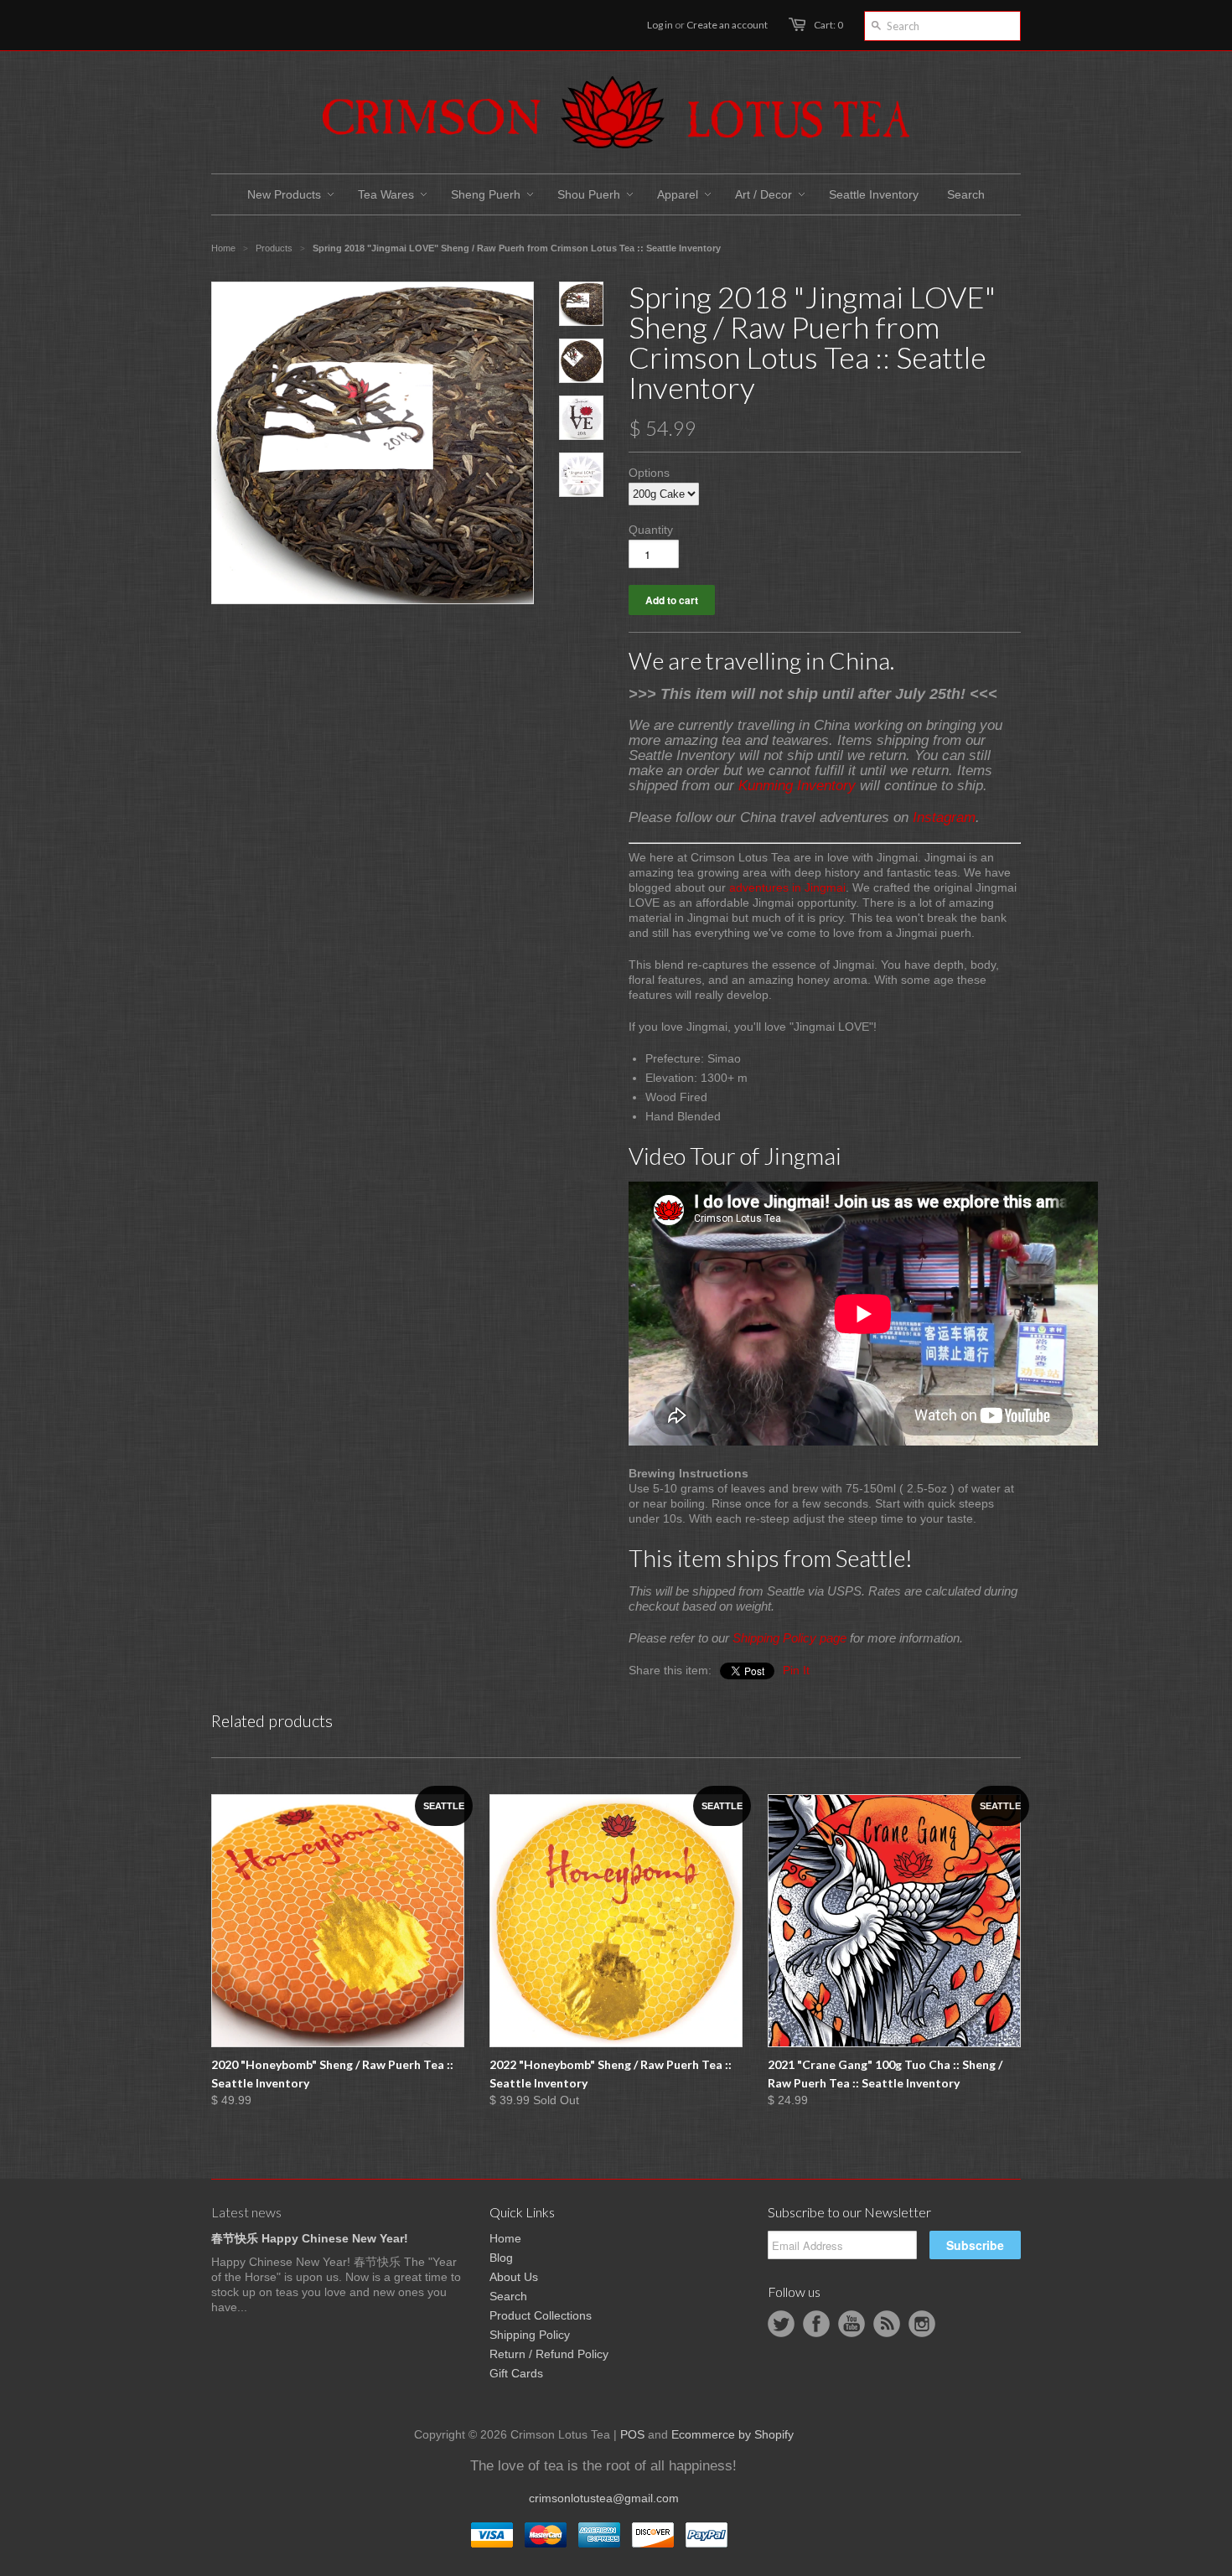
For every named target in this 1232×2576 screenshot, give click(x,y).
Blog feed (887, 2324)
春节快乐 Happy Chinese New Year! (310, 2238)
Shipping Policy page (789, 1638)
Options (649, 473)
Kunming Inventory (797, 786)
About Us (514, 2277)
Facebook (816, 2324)
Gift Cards (516, 2373)
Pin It (796, 1670)
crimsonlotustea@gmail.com (604, 2498)
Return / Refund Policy (549, 2354)
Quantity (651, 530)
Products (274, 248)
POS (632, 2434)
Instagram (944, 817)
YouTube (852, 2324)
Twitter (781, 2324)
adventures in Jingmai (787, 887)
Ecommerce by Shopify (732, 2434)
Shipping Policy (530, 2335)
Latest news (246, 2212)
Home (505, 2238)
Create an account (727, 25)
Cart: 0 (828, 25)
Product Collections (541, 2315)
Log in (660, 25)
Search (508, 2296)
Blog (501, 2258)
